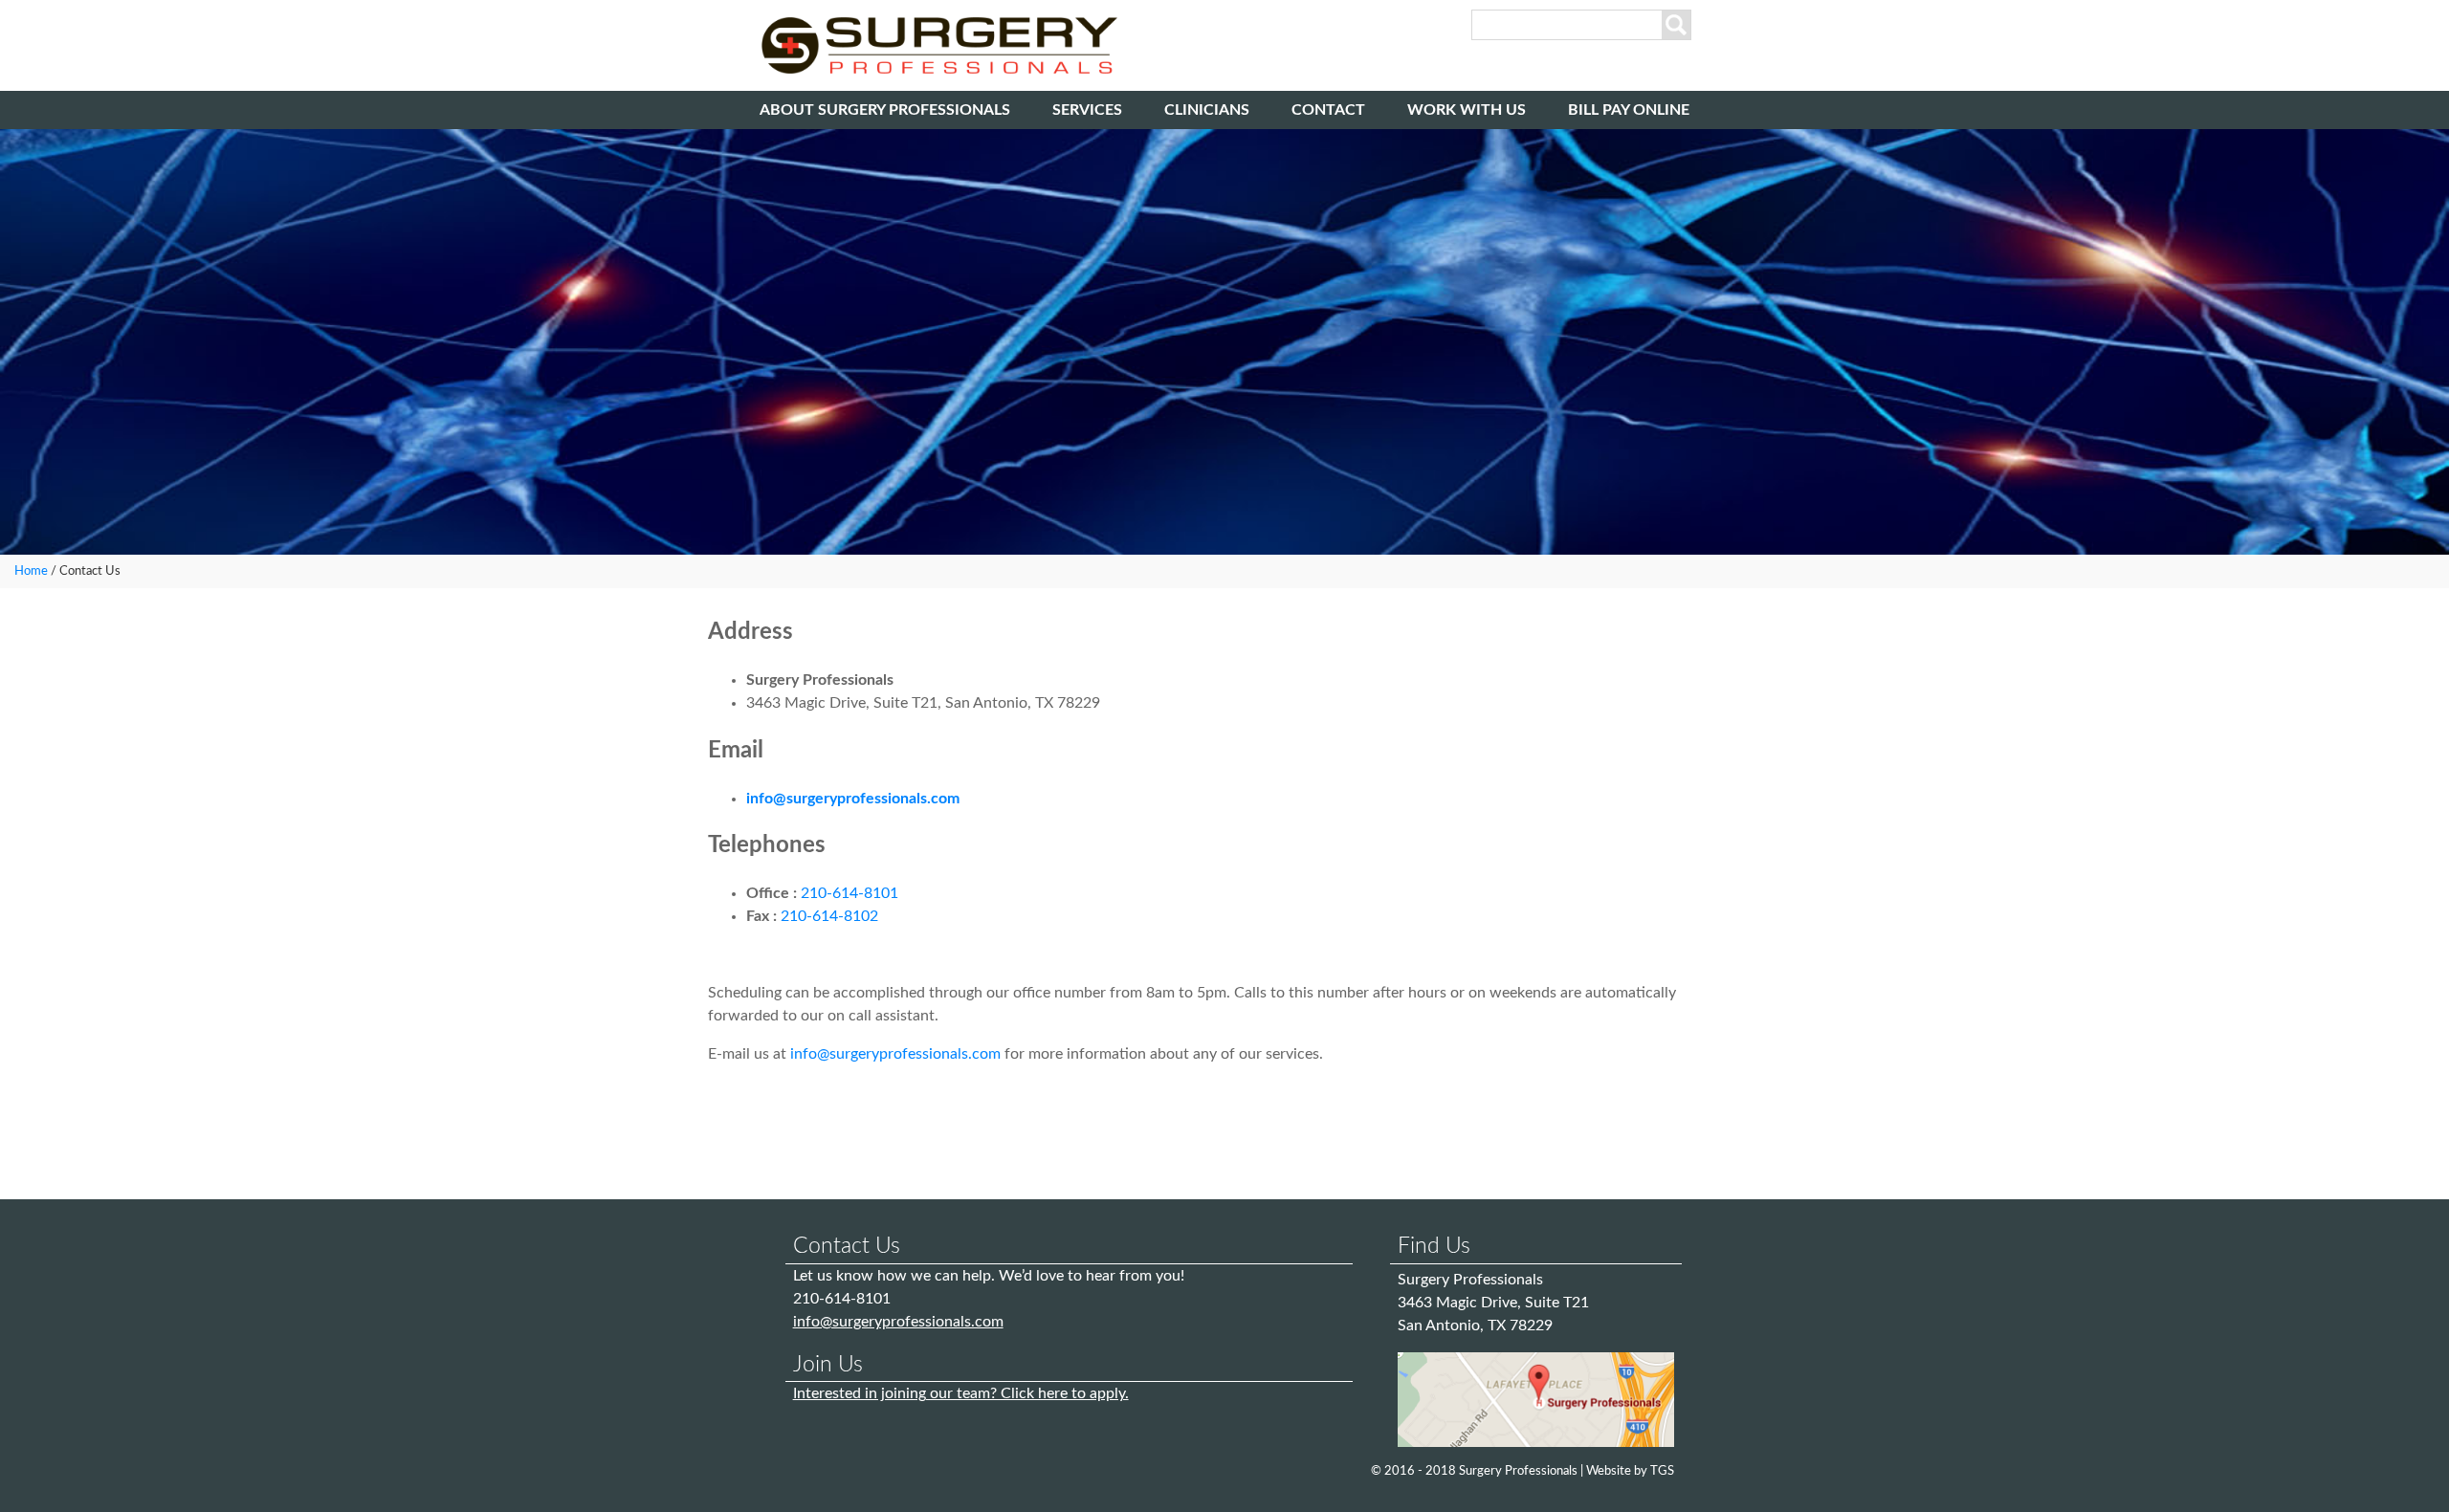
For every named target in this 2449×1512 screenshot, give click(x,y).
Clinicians (1207, 110)
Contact (1328, 110)
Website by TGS (1630, 1471)
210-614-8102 (829, 916)
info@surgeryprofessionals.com (853, 799)
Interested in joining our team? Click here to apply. (961, 1393)
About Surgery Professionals (885, 110)
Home (31, 571)
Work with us (1467, 110)
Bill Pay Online (1629, 110)
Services (1087, 110)
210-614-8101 (849, 893)
